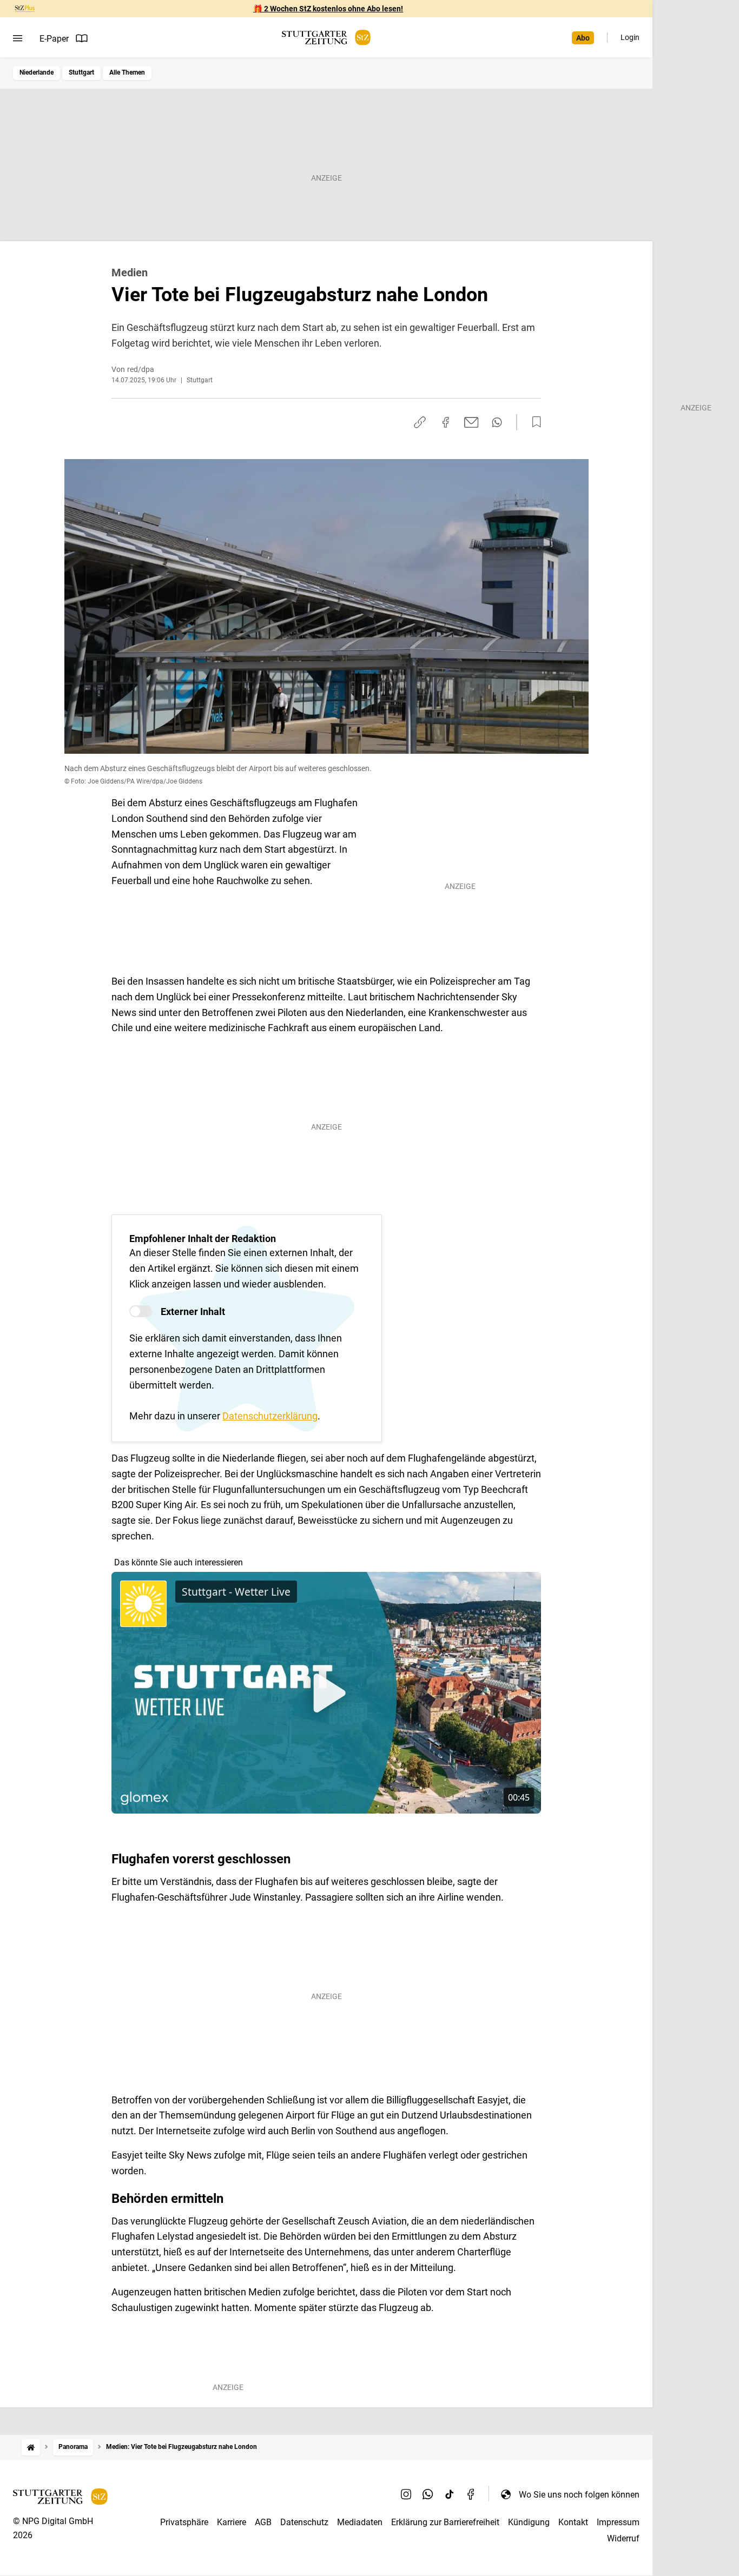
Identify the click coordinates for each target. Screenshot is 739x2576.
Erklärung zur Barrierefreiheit (445, 2522)
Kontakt (573, 2522)
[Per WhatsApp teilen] (497, 422)
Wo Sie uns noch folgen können (579, 2495)
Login (630, 37)
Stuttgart (81, 72)
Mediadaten (360, 2522)
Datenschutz (304, 2522)
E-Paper (54, 39)
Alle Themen (127, 72)
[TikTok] (450, 2494)
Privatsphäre (184, 2522)
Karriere (232, 2522)
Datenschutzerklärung (270, 1416)
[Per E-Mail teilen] (471, 422)
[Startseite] (31, 2447)
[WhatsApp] (428, 2494)
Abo (583, 38)
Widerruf (623, 2538)
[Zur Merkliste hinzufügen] (533, 422)
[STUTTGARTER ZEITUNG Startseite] (326, 38)
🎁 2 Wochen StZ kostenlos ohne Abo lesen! (328, 9)
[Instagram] (406, 2494)
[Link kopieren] (420, 422)
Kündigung (529, 2522)
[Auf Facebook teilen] (446, 422)
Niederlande (37, 72)
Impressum (618, 2522)
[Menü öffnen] (18, 38)
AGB (263, 2522)
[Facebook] (471, 2494)
